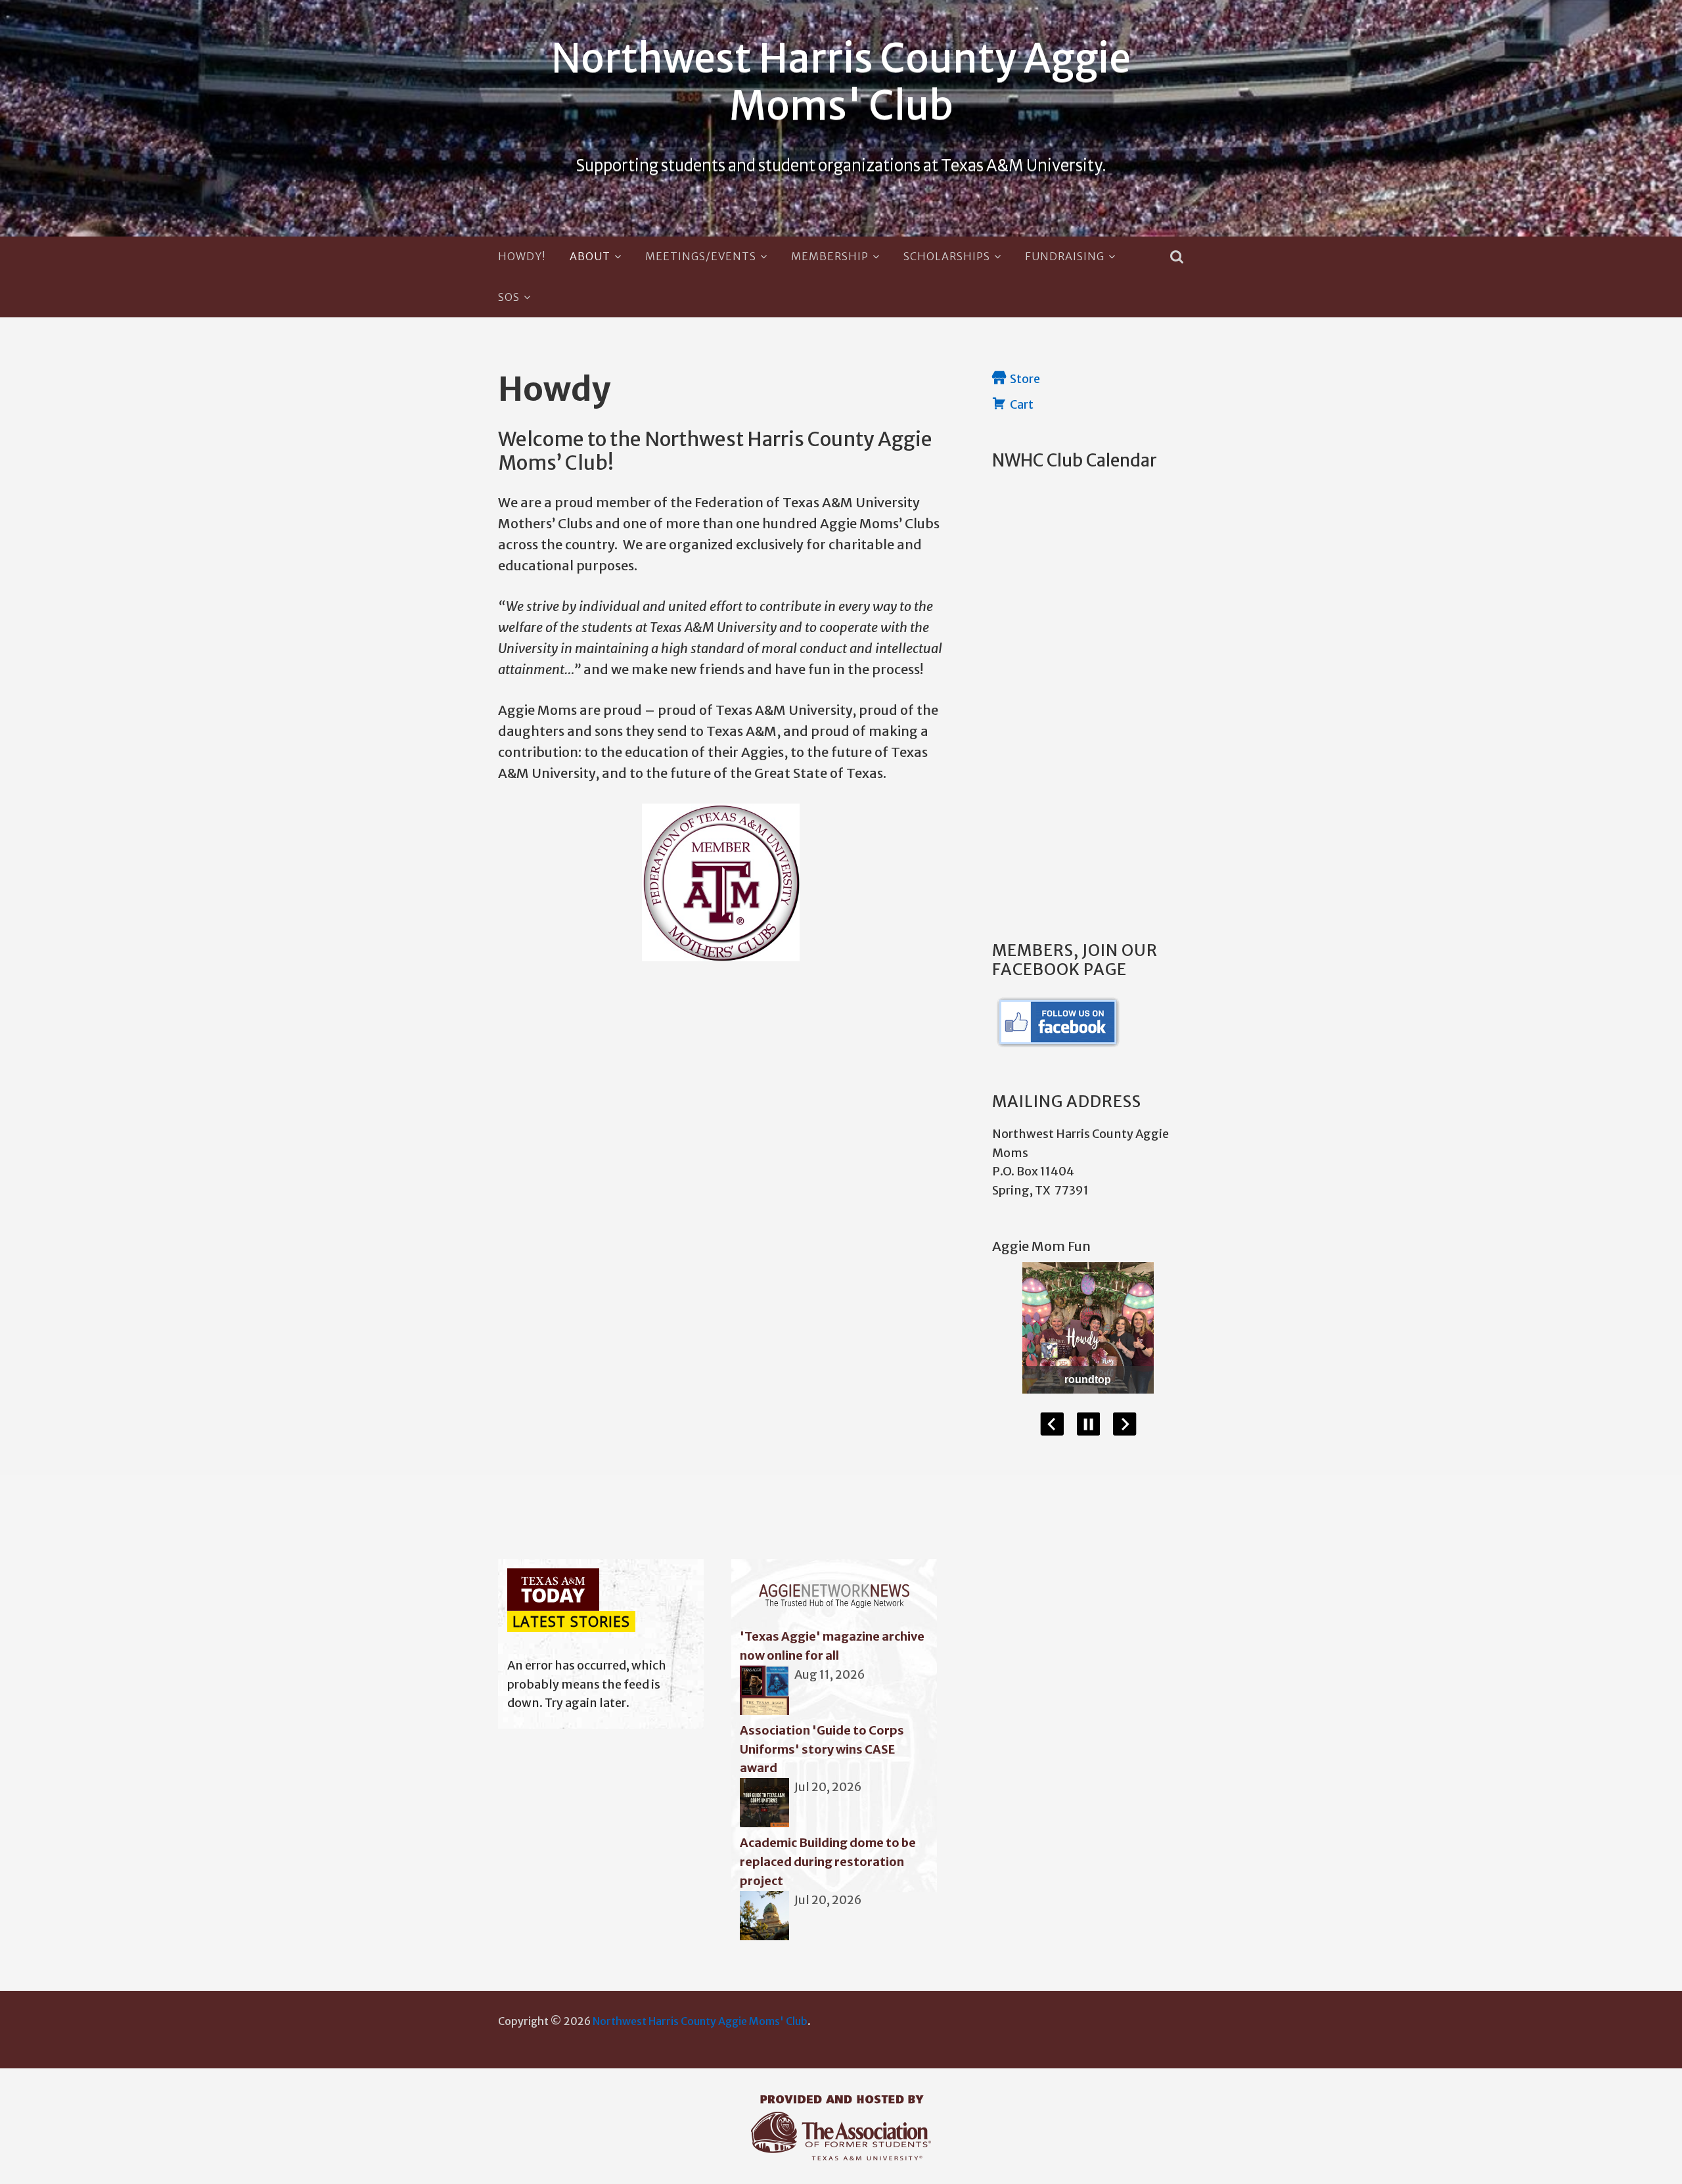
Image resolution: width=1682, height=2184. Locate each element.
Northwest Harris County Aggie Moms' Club (841, 82)
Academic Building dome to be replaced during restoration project (828, 1862)
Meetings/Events (701, 256)
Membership (830, 256)
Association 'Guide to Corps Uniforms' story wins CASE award (822, 1749)
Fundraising (1065, 256)
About (590, 256)
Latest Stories (571, 1622)
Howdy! (522, 256)
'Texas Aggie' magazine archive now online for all (832, 1646)
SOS (509, 297)
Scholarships (947, 256)
